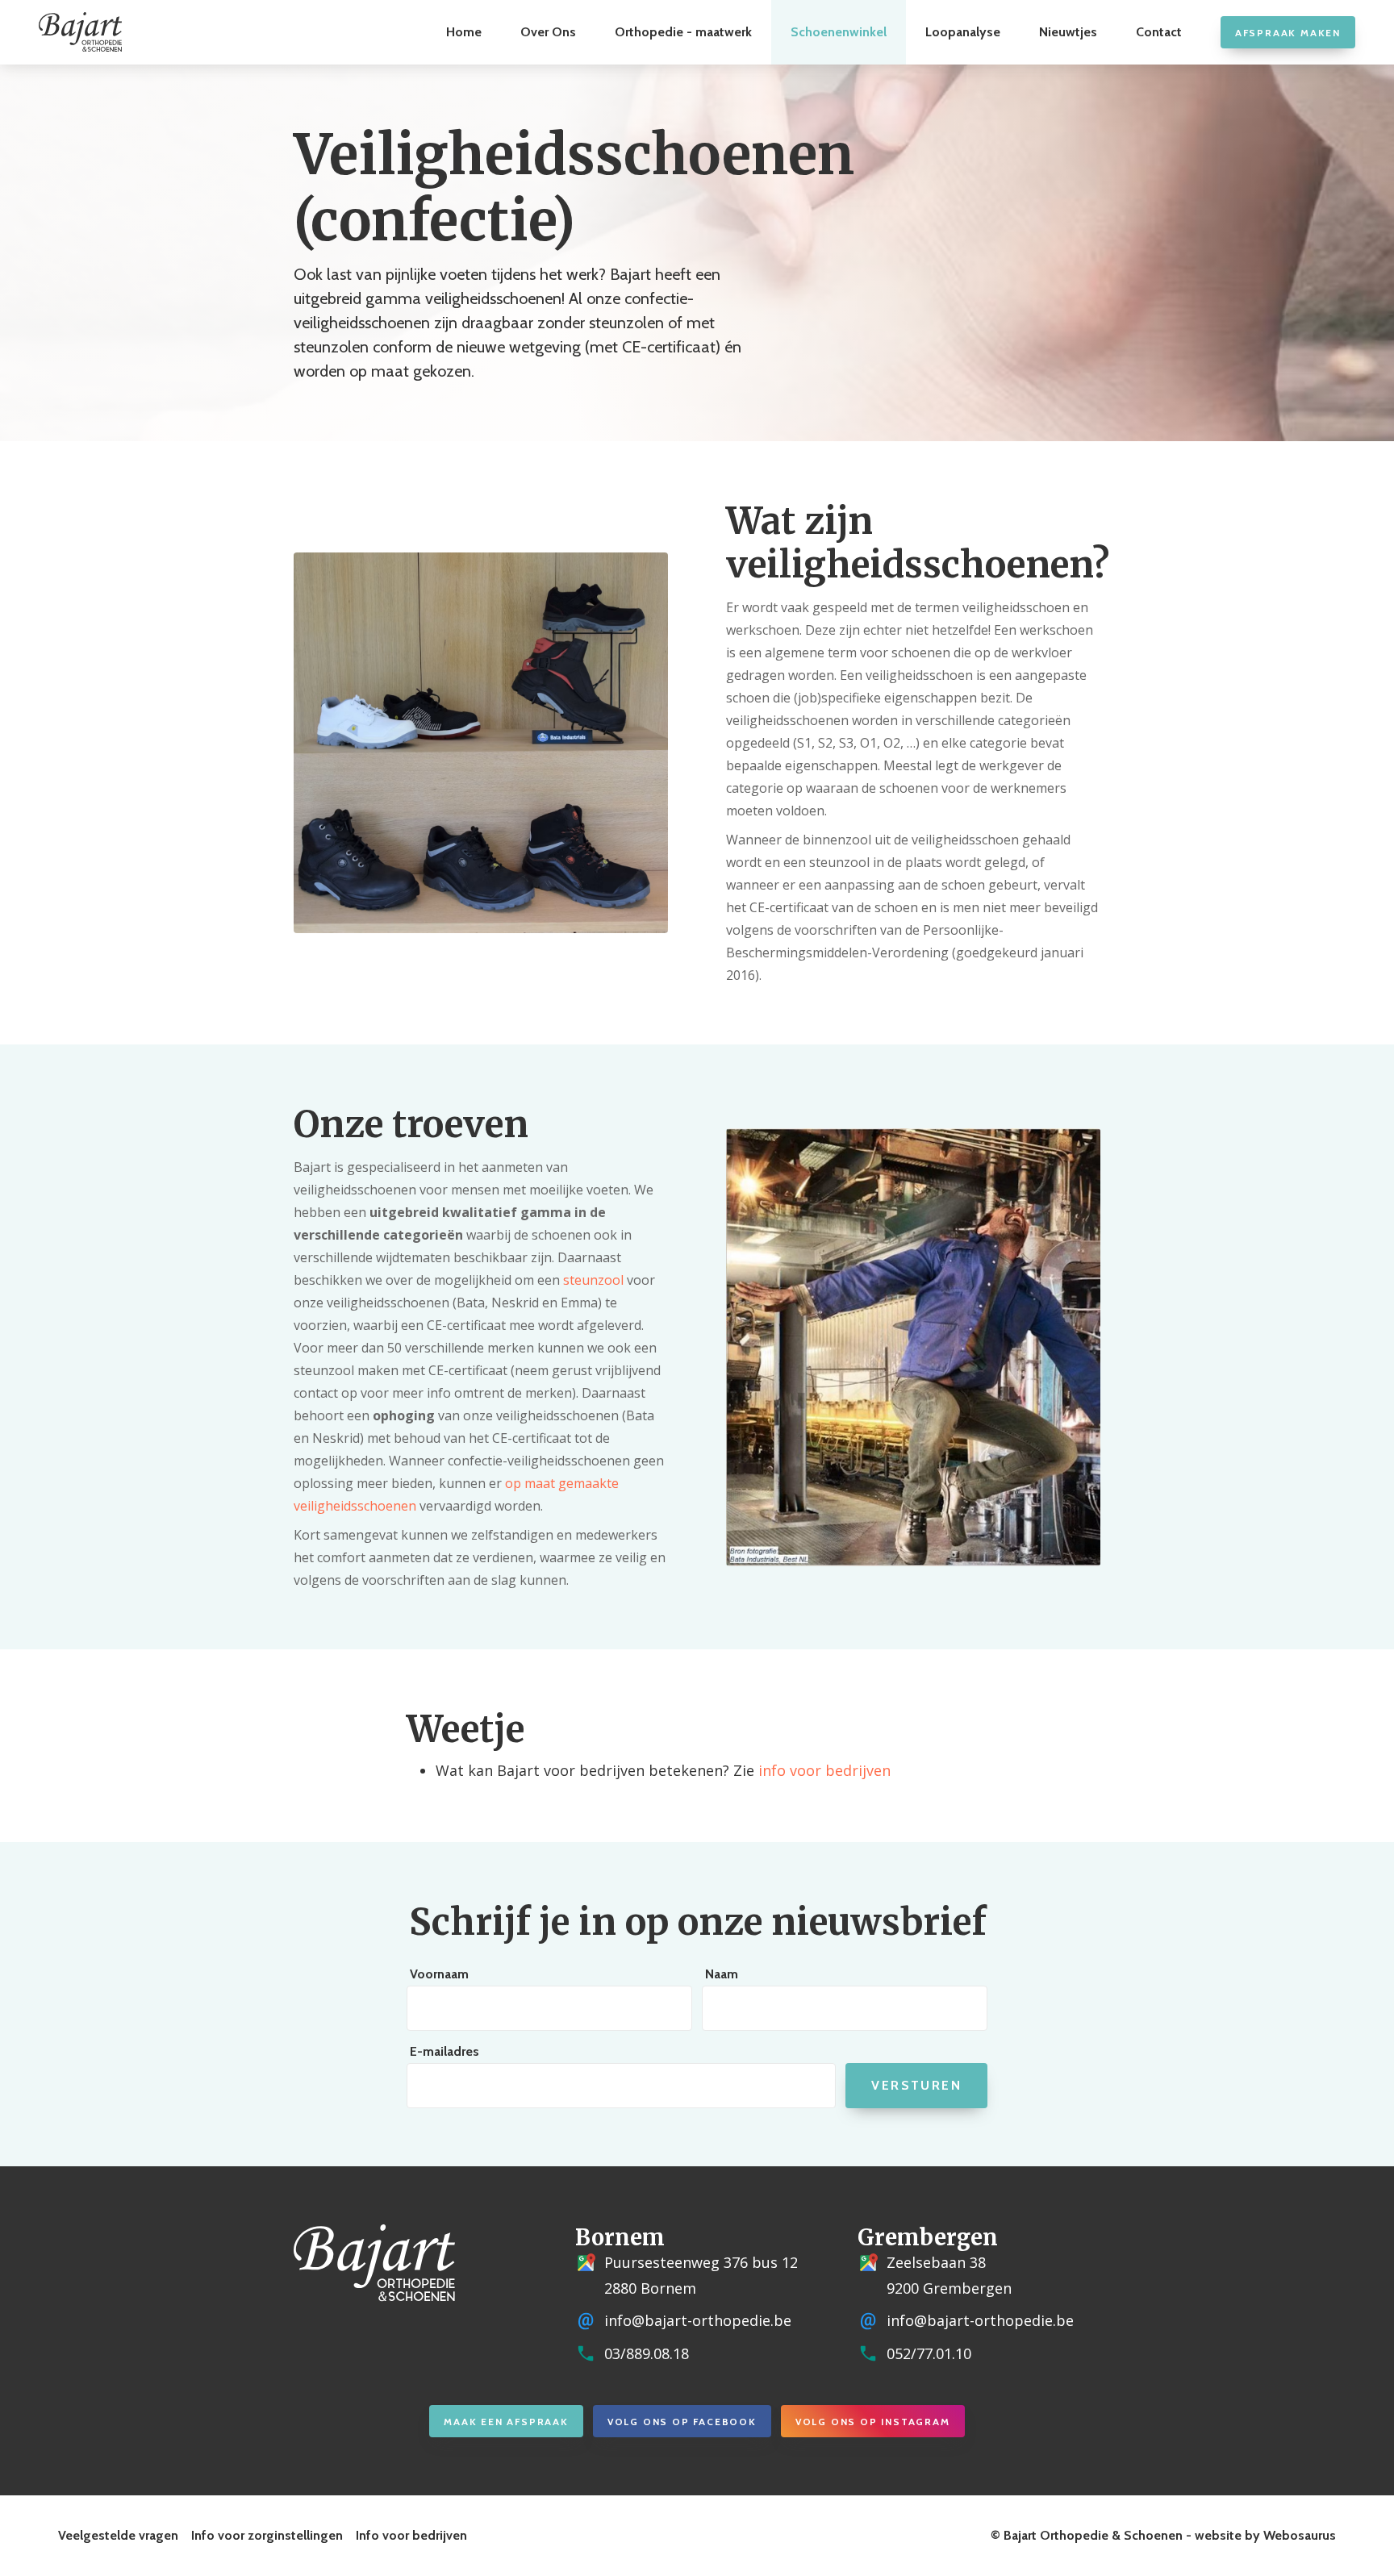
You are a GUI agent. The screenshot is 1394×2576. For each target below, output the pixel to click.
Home (464, 32)
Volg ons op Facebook (682, 2422)
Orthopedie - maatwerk (683, 32)
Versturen (916, 2085)
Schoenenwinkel (839, 32)
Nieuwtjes (1068, 32)
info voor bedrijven (824, 1770)
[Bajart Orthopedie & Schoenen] (80, 32)
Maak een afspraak (506, 2422)
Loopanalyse (963, 32)
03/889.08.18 (647, 2353)
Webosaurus (1300, 2535)
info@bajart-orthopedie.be (698, 2320)
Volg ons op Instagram (873, 2422)
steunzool (593, 1280)
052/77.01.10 (929, 2353)
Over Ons (548, 32)
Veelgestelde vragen (118, 2535)
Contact (1159, 32)
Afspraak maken (1288, 33)
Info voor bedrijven (411, 2535)
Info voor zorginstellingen (267, 2535)
